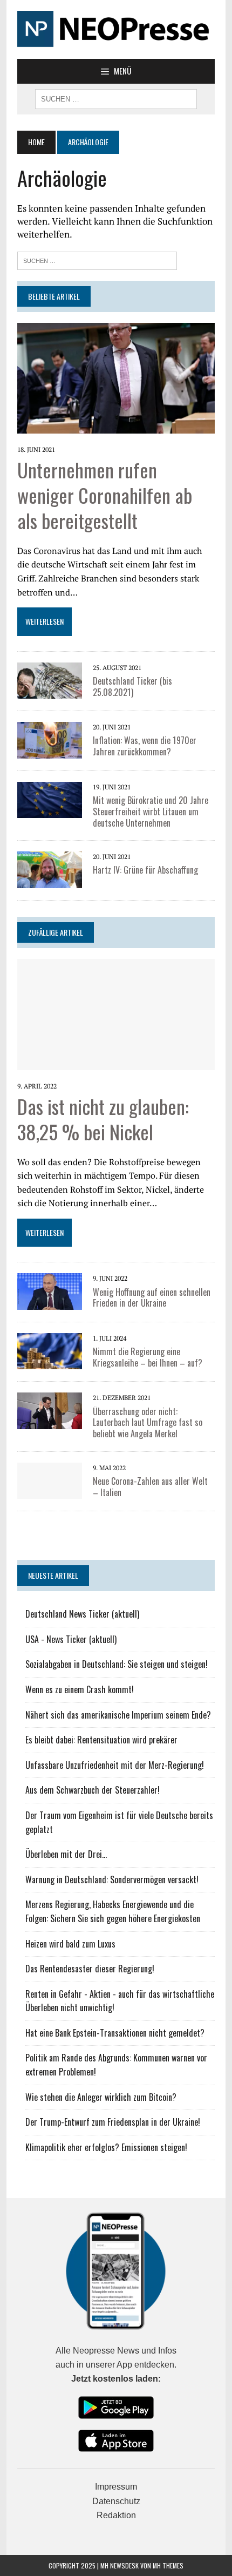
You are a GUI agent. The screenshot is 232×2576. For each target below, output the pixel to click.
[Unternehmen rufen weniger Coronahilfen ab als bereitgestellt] (116, 377)
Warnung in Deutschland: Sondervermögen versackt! (112, 1879)
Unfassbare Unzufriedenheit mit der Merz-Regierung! (115, 1765)
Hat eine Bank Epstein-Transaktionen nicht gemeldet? (115, 2033)
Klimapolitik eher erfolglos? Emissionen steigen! (106, 2147)
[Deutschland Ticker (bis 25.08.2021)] (50, 679)
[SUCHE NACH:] (116, 98)
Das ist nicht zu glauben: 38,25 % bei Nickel (103, 1119)
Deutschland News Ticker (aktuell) (82, 1614)
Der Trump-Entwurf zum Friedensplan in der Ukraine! (113, 2122)
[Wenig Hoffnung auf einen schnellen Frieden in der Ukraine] (50, 1290)
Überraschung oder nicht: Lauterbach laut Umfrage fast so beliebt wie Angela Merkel (148, 1423)
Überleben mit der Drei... (66, 1854)
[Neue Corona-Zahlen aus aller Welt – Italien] (50, 1480)
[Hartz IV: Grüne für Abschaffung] (50, 869)
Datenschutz (116, 2501)
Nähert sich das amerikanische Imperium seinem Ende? (118, 1715)
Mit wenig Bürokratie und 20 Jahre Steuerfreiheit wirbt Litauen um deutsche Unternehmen (151, 812)
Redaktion (116, 2515)
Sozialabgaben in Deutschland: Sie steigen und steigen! (117, 1664)
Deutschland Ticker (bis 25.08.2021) (132, 687)
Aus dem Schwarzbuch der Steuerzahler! (93, 1790)
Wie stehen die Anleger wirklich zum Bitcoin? (101, 2097)
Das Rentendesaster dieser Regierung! (90, 1969)
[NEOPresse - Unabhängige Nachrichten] (116, 29)
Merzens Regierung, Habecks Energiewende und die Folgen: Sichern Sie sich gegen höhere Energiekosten (113, 1911)
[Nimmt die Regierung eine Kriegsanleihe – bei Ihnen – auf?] (50, 1350)
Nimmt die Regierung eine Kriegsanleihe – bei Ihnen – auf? (148, 1357)
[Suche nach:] (97, 259)
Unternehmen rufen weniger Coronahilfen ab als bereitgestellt (105, 495)
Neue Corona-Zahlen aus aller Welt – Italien (150, 1487)
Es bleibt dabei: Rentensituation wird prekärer (101, 1740)
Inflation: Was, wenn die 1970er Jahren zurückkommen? (145, 746)
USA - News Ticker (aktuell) (71, 1639)
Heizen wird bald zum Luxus (70, 1944)
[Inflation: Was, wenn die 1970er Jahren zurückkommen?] (50, 739)
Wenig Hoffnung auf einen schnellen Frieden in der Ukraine (152, 1298)
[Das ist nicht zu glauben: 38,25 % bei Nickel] (116, 1013)
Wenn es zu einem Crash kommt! (80, 1689)
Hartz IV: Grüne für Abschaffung (145, 870)
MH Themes (168, 2565)
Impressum (116, 2487)
